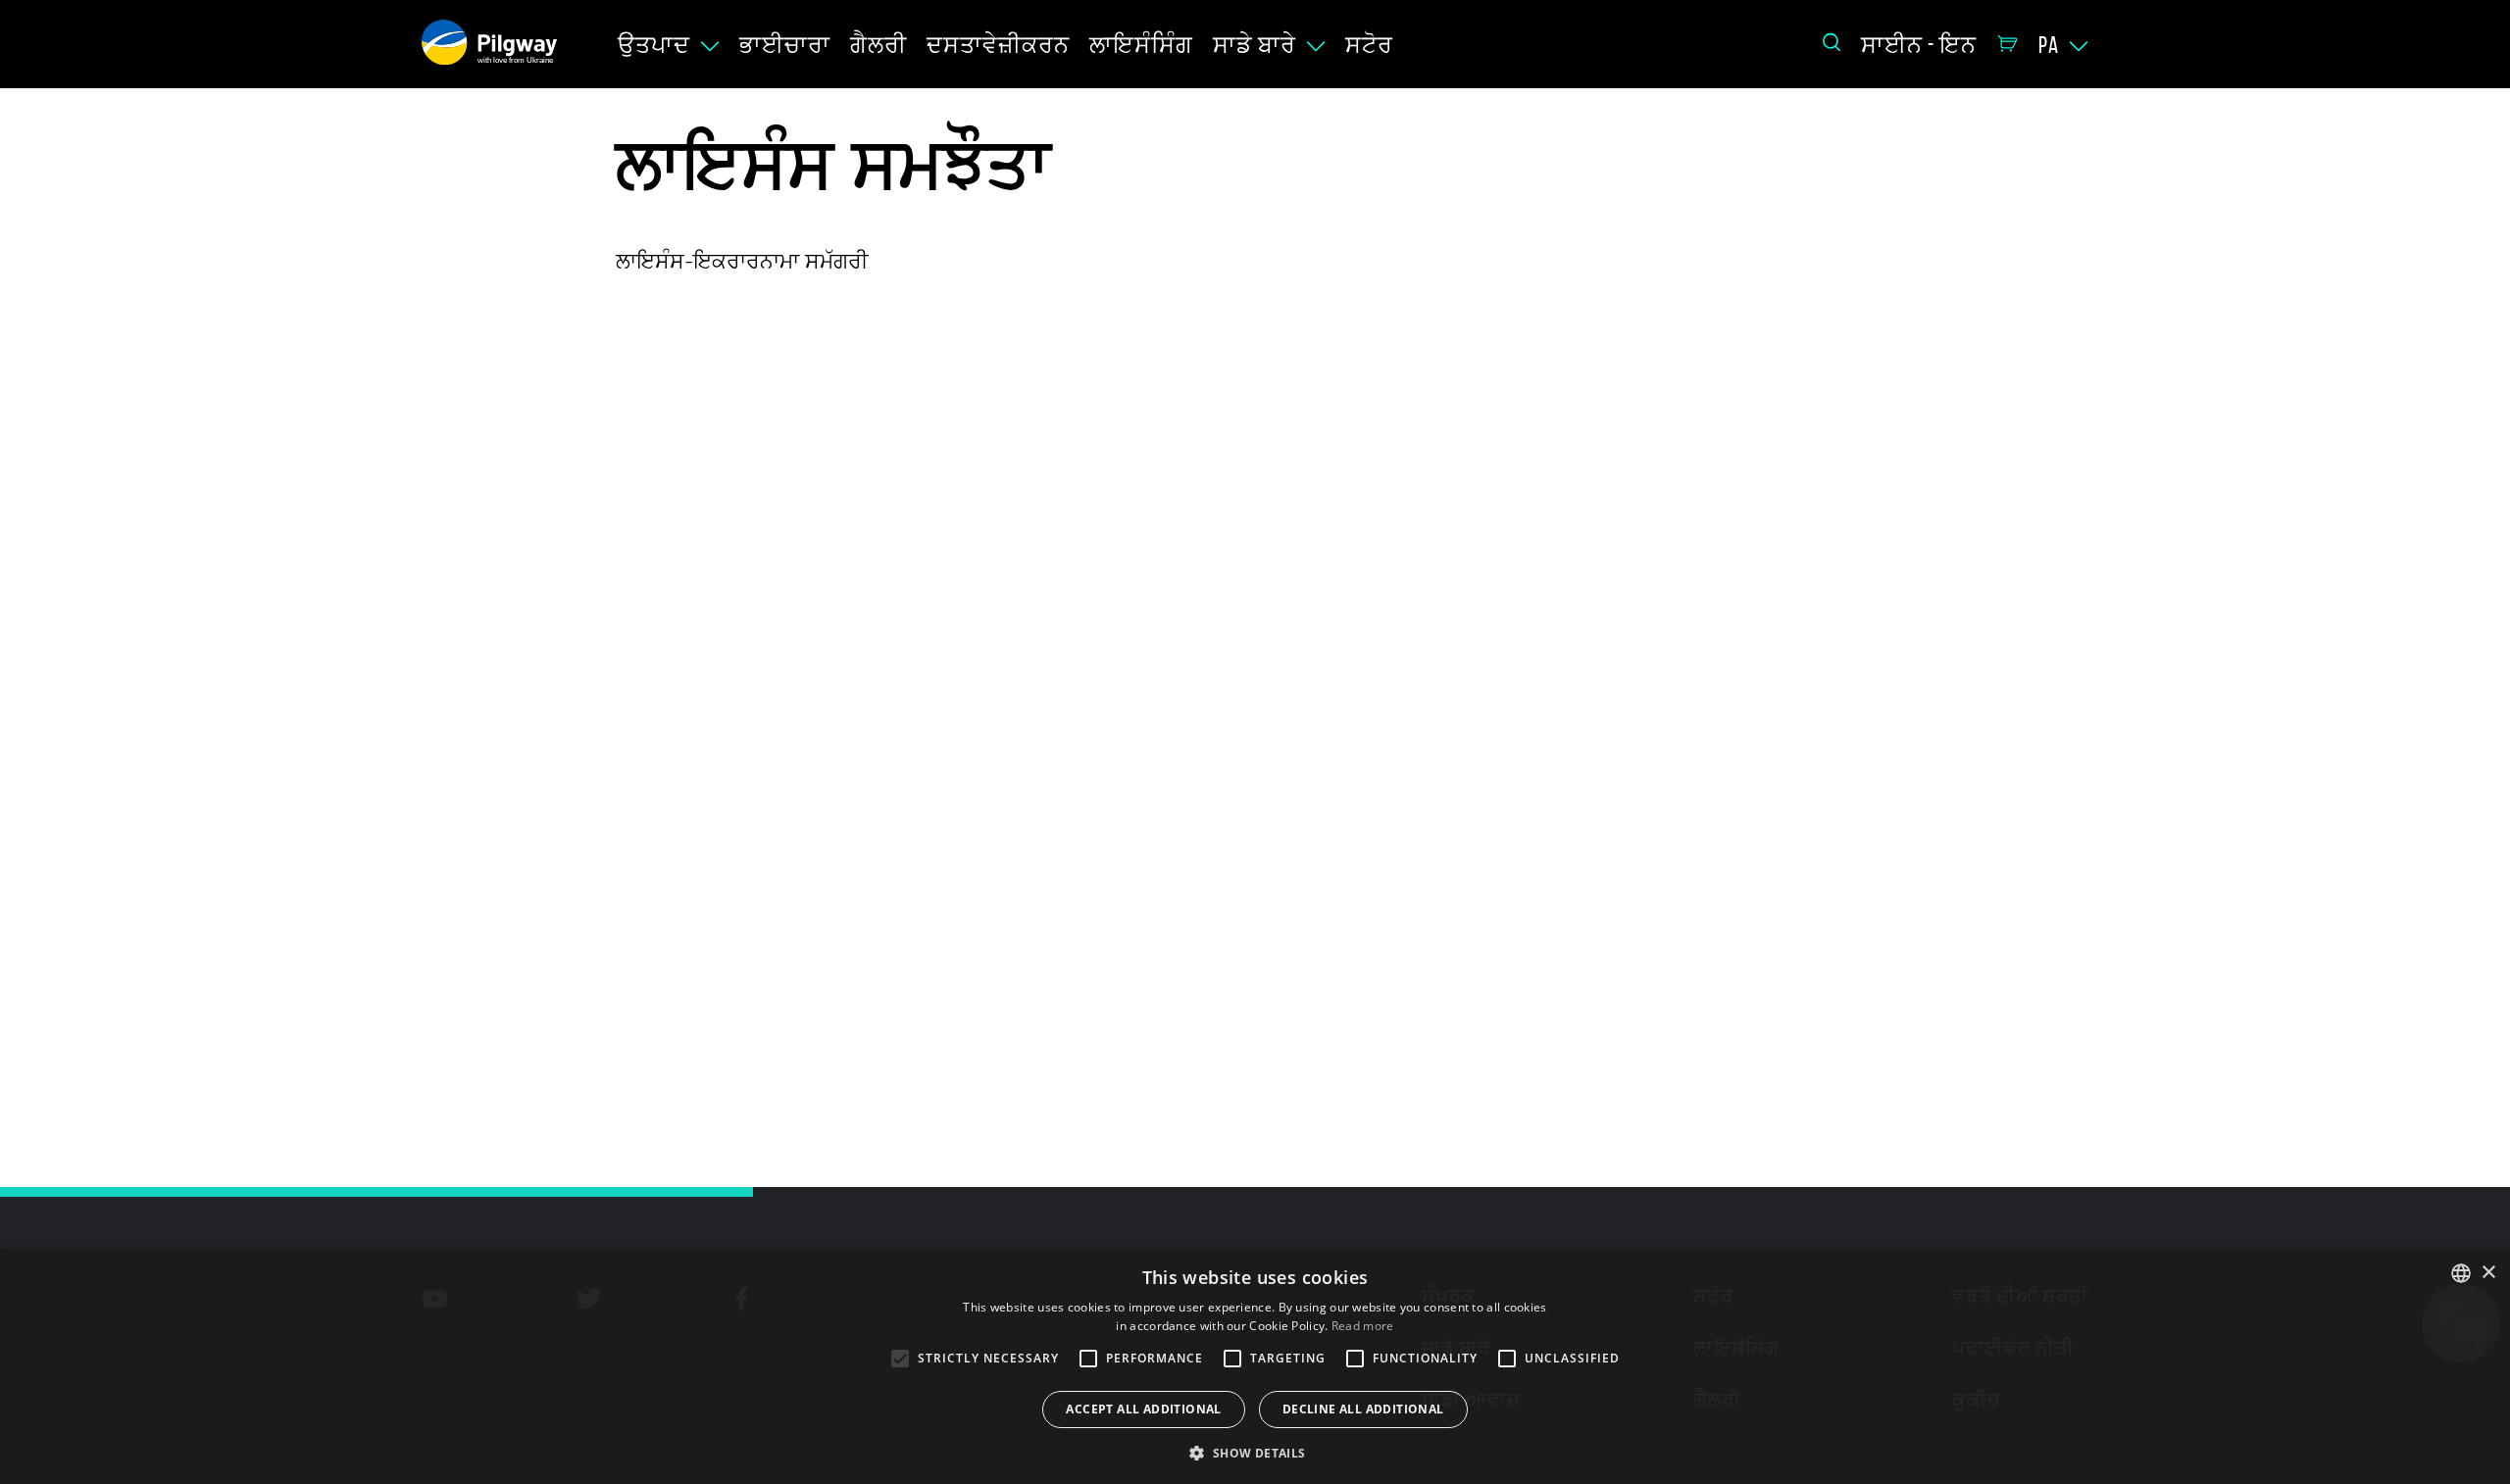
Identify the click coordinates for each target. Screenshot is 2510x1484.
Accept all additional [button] (1143, 1409)
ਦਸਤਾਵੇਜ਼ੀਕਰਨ (998, 45)
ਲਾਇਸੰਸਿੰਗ (1141, 45)
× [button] (2488, 1273)
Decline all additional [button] (1363, 1409)
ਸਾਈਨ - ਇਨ (1919, 45)
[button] (1255, 1452)
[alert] (1255, 1366)
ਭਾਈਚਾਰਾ (785, 45)
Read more (1363, 1326)
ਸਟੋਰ (1369, 45)
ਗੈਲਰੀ (878, 45)
